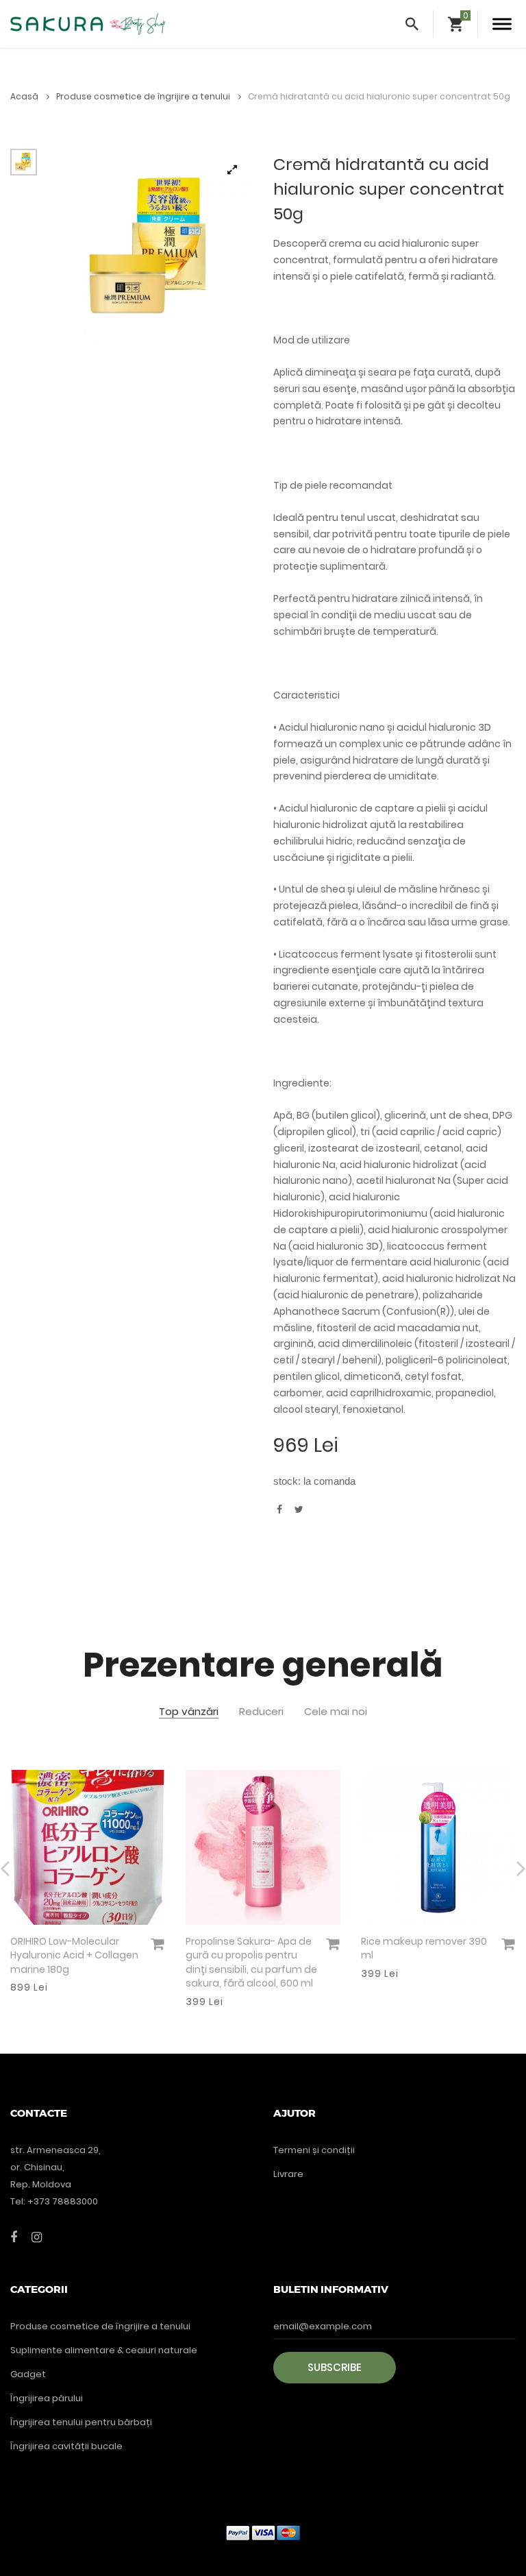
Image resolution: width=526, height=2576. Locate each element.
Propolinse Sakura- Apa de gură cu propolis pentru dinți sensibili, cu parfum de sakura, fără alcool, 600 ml (251, 1963)
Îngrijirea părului (47, 2398)
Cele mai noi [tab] (336, 1712)
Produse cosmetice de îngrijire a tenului (144, 96)
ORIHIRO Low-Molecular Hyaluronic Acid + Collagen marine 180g (74, 1955)
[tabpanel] (152, 250)
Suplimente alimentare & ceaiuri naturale (104, 2350)
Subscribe (335, 2367)
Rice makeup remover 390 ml (424, 1948)
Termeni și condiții (314, 2150)
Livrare (288, 2174)
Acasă (25, 96)
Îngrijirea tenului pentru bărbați (81, 2422)
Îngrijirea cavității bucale (66, 2446)
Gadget (28, 2374)
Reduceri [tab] (261, 1712)
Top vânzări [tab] (189, 1712)
